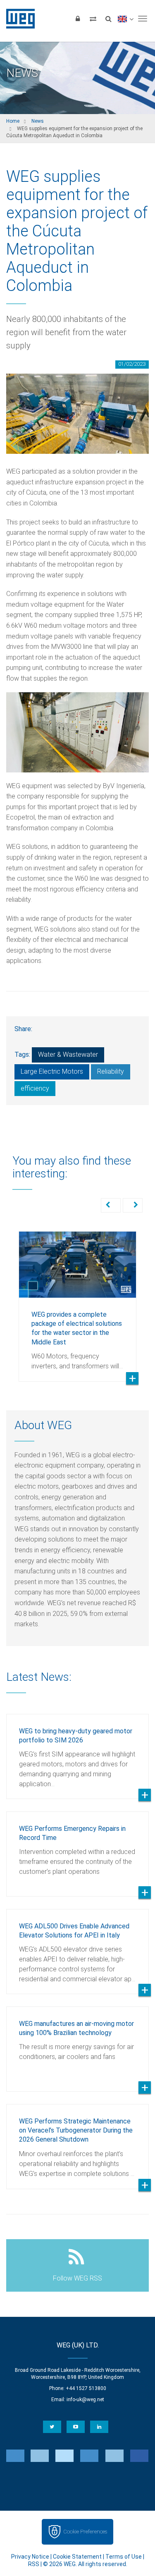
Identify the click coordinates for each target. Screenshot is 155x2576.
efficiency (35, 1088)
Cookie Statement (77, 2557)
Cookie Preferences (85, 2532)
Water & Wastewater (68, 1054)
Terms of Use (124, 2557)
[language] (125, 19)
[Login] (78, 19)
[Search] (108, 19)
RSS (34, 2564)
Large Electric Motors (52, 1071)
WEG (18, 19)
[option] (77, 1300)
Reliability (111, 1071)
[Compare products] (93, 19)
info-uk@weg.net (85, 2400)
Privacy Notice (30, 2557)
